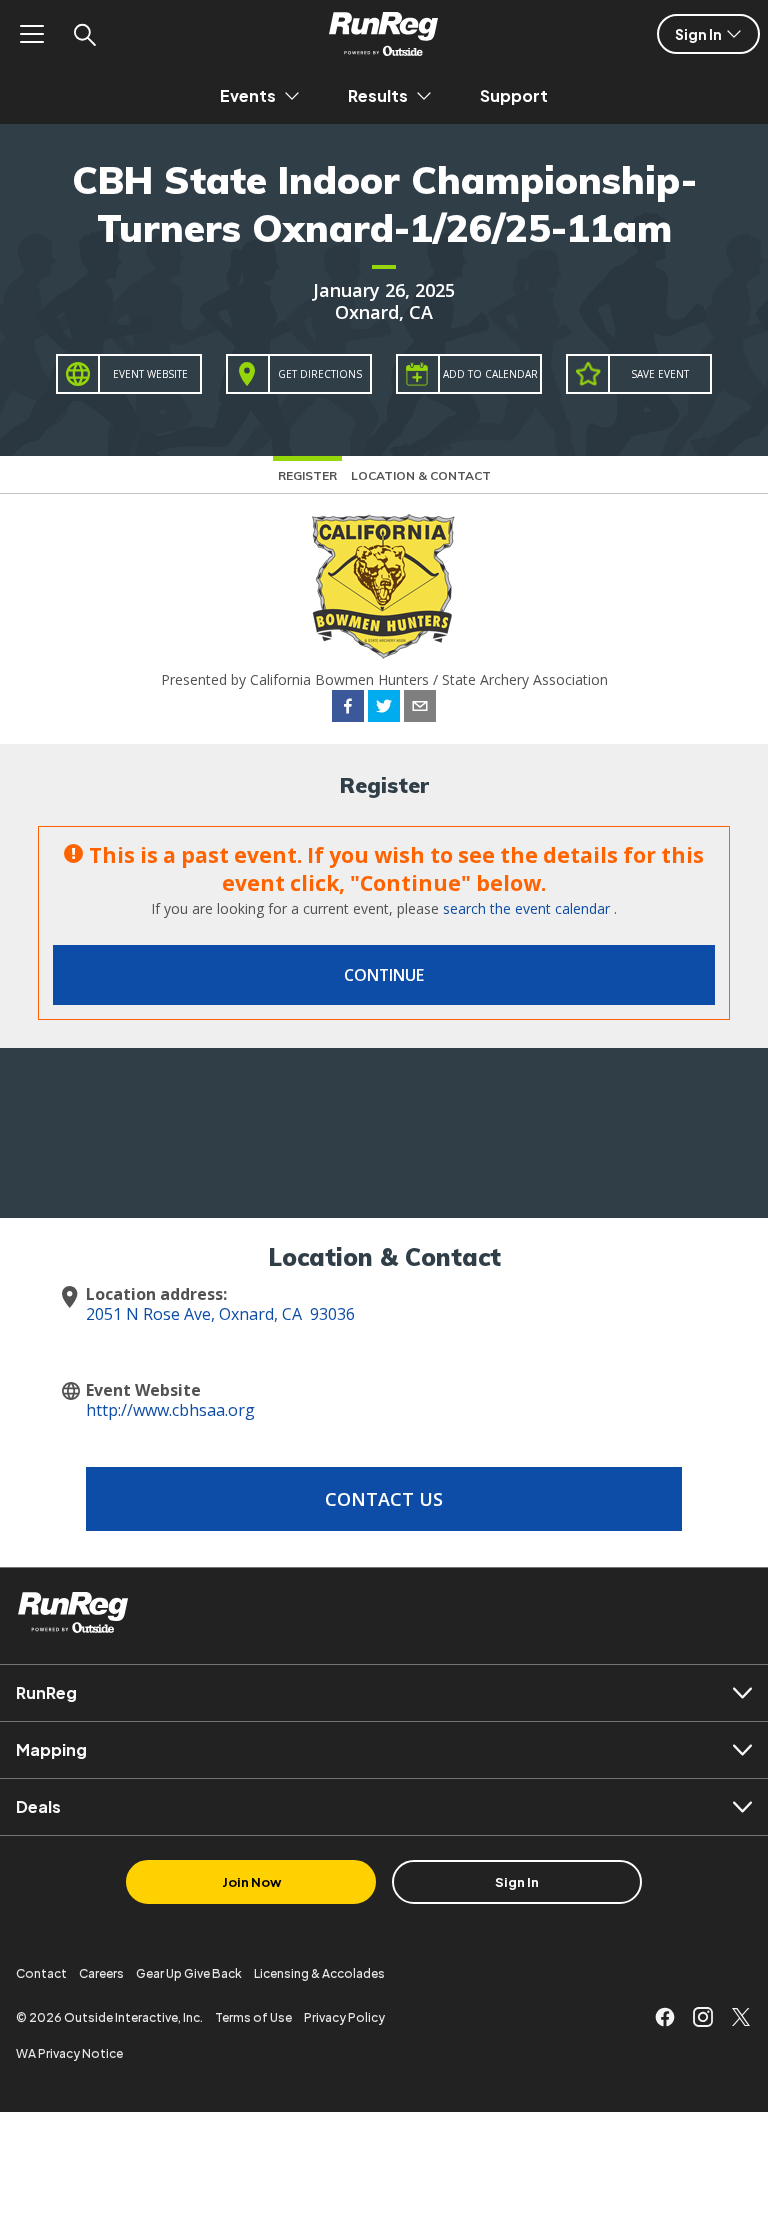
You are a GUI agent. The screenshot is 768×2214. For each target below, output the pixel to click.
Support (514, 95)
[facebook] (348, 709)
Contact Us (384, 1499)
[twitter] (384, 709)
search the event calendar (526, 908)
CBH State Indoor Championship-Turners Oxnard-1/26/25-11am (384, 204)
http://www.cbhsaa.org (170, 1410)
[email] (420, 709)
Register (307, 475)
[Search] (84, 34)
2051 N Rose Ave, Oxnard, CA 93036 (220, 1314)
